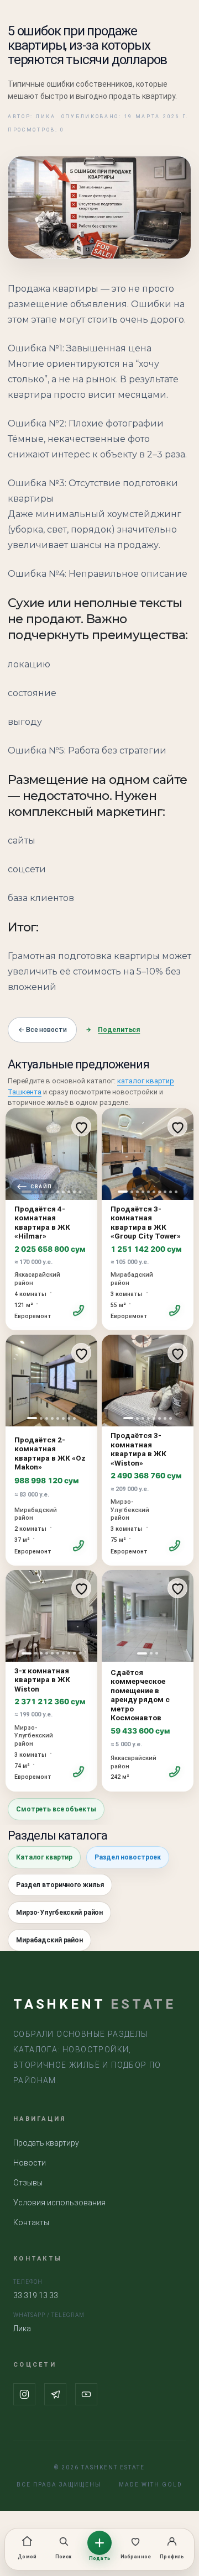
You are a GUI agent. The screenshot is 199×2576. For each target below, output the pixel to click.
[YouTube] (86, 2394)
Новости (30, 2163)
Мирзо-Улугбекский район (59, 1913)
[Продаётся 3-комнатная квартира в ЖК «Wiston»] (148, 1381)
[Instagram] (24, 2394)
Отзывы (28, 2183)
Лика (22, 2329)
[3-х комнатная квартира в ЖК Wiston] (51, 1616)
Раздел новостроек (128, 1857)
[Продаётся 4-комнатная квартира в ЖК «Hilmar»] (51, 1154)
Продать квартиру (46, 2143)
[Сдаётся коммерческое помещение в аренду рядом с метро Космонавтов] (148, 1616)
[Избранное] (81, 1126)
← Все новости (42, 1030)
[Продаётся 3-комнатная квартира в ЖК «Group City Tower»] (148, 1154)
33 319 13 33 (36, 2295)
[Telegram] (55, 2394)
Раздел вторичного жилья (60, 1885)
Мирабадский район (49, 1940)
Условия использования (59, 2203)
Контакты (31, 2222)
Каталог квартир (44, 1857)
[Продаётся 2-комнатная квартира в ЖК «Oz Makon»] (51, 1381)
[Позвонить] (79, 1311)
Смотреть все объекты (56, 1809)
